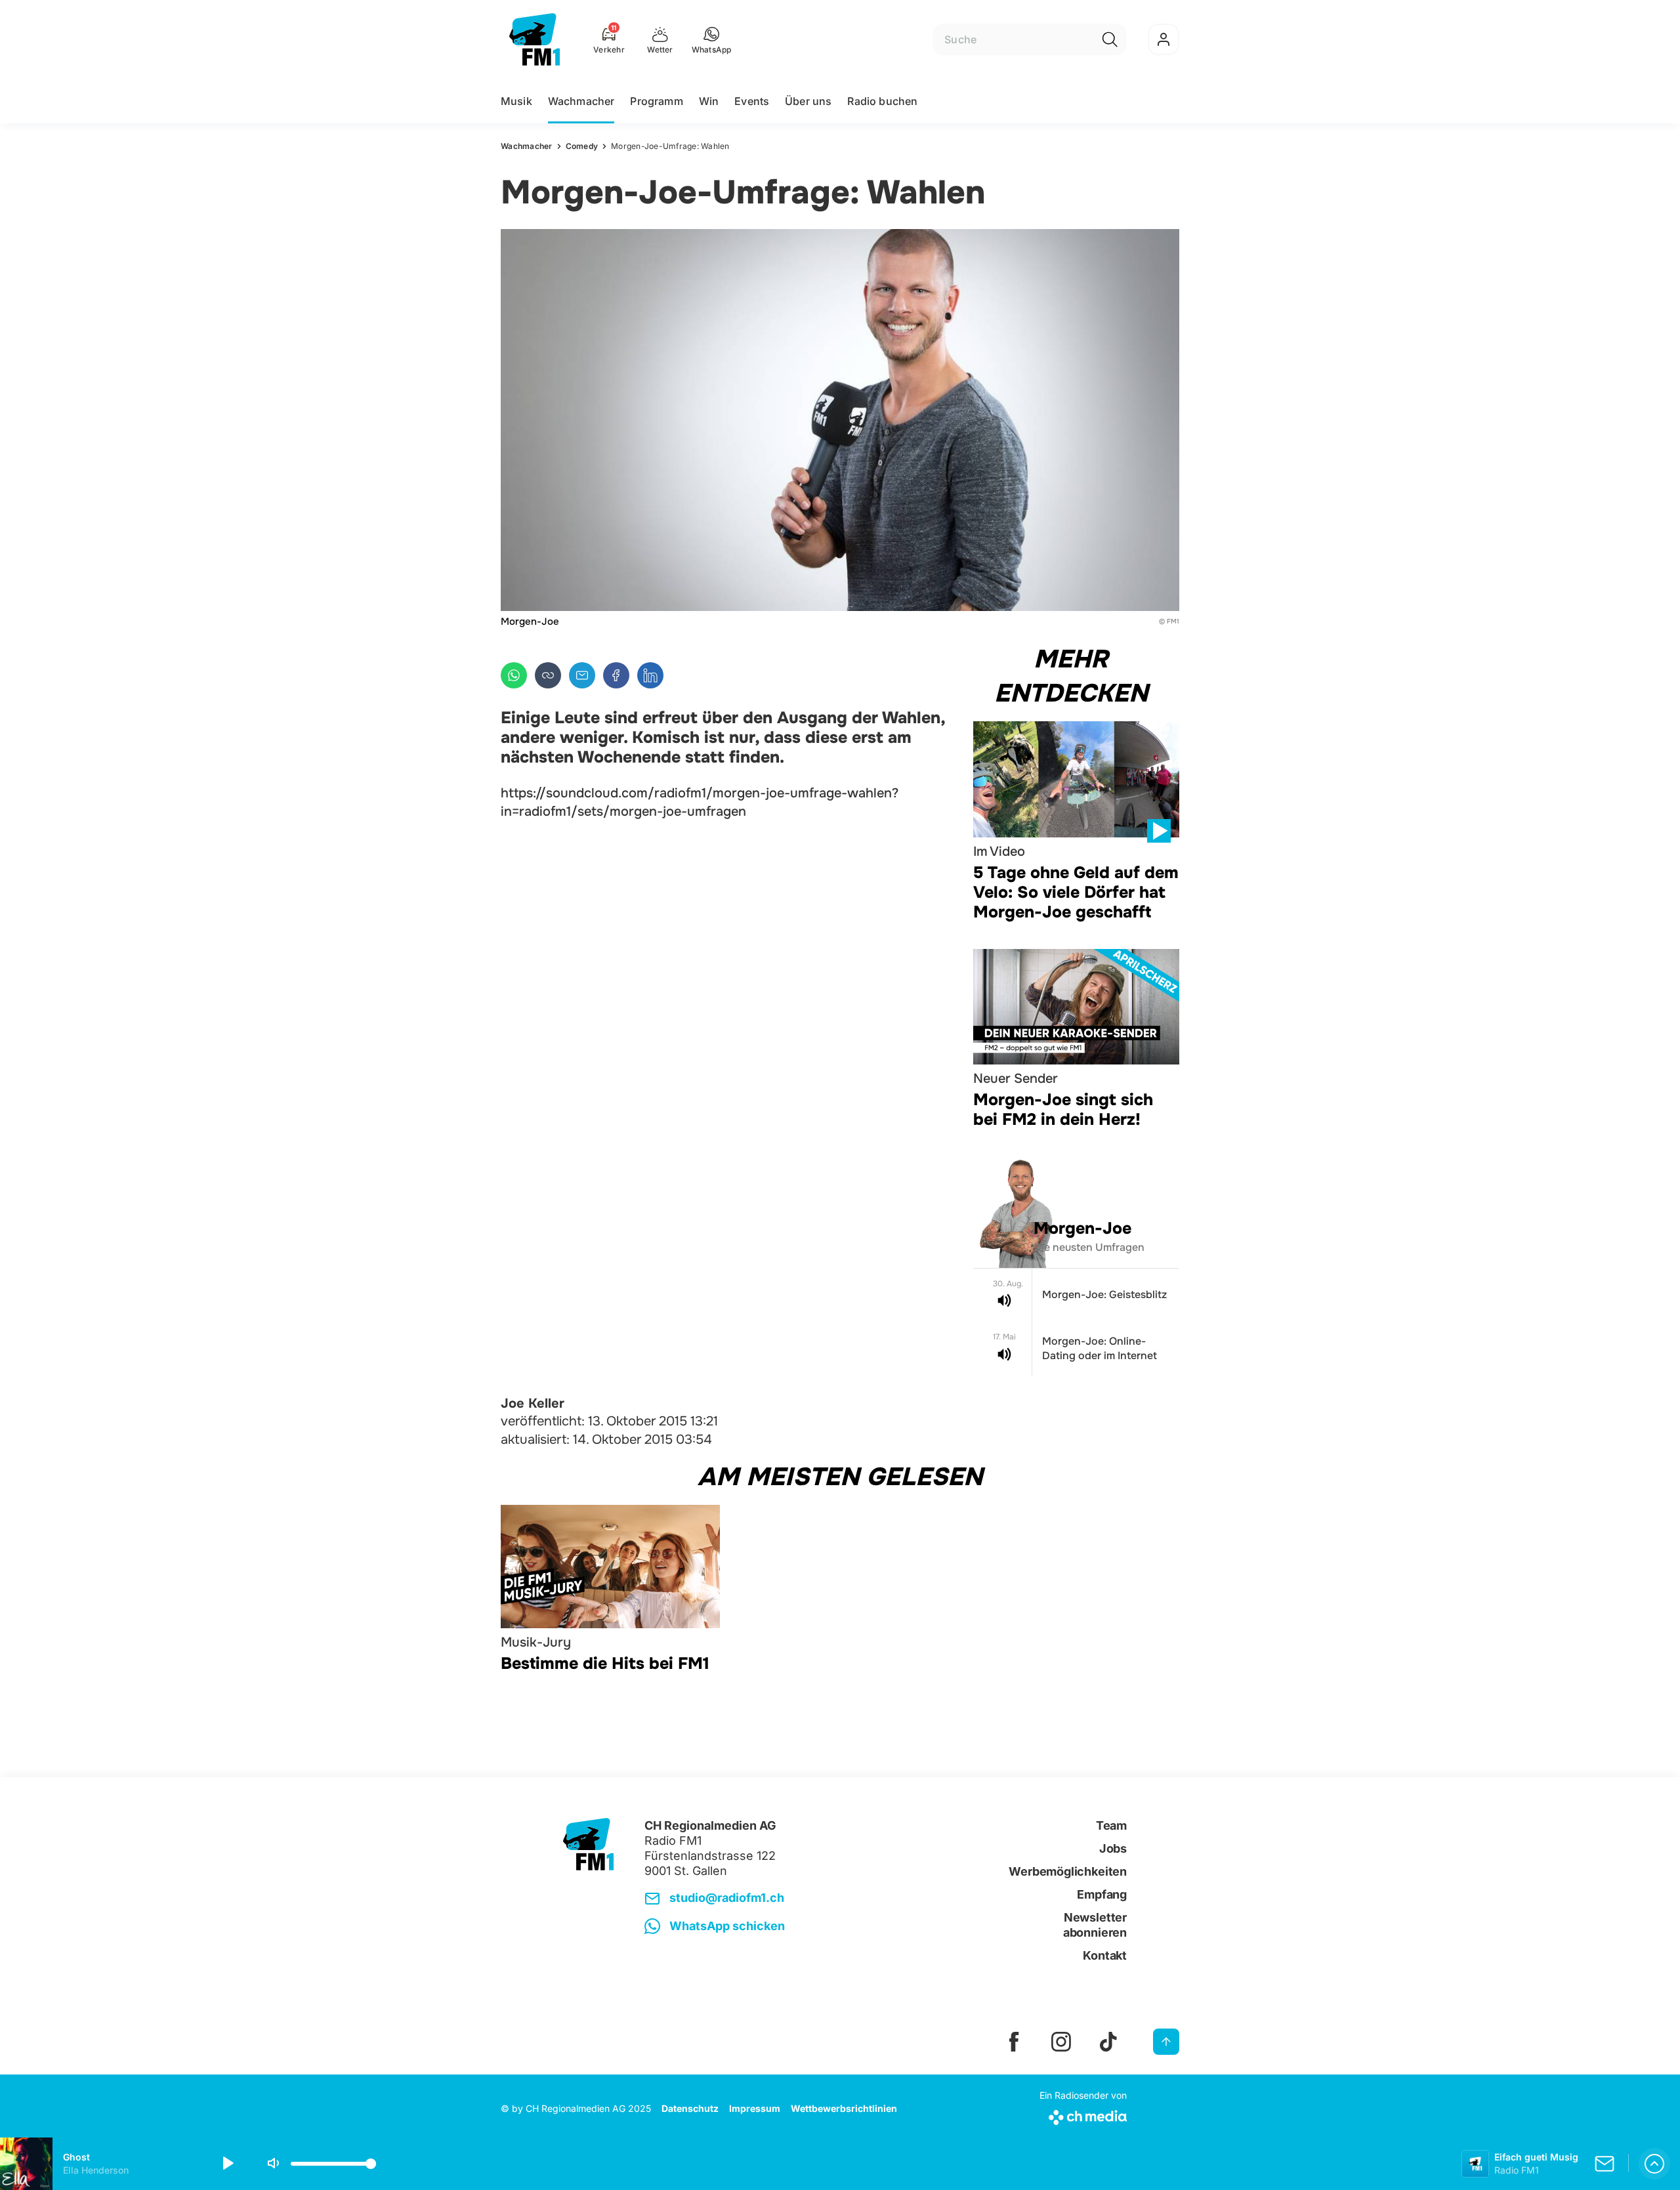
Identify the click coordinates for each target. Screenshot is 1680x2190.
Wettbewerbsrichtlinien (844, 2108)
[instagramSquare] (1061, 2042)
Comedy (582, 146)
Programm (656, 101)
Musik (516, 101)
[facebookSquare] (1014, 2042)
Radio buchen (882, 101)
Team (1111, 1825)
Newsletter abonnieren (1095, 1925)
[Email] (582, 675)
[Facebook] (616, 675)
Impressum (755, 2108)
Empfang (1102, 1894)
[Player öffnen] (1654, 2164)
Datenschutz (690, 2108)
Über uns (808, 101)
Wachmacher (581, 101)
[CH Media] (1083, 2115)
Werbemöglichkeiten (1068, 1871)
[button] (712, 39)
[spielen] (227, 2164)
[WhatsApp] (514, 675)
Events (752, 101)
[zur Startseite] (535, 39)
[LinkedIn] (650, 675)
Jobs (1113, 1848)
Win (709, 101)
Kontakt (1105, 1955)
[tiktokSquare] (1108, 2042)
